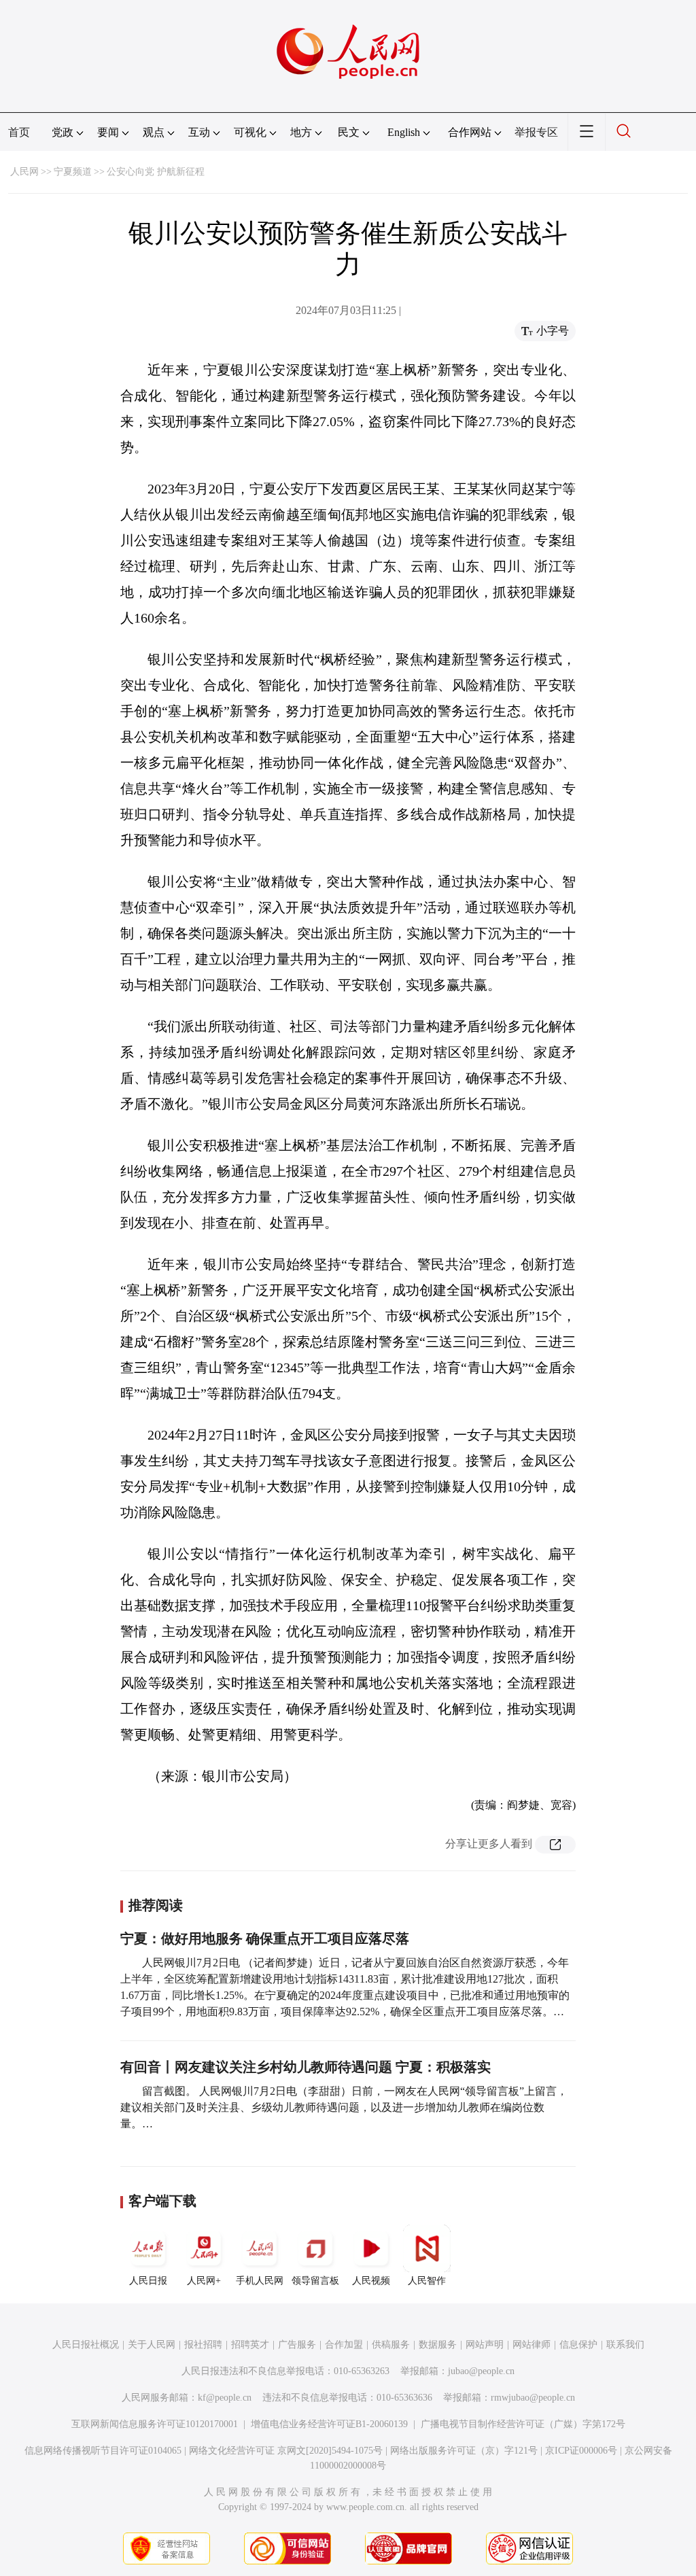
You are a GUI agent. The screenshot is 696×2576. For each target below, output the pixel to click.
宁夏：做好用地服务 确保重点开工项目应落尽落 (265, 1938)
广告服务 (297, 2345)
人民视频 (371, 2281)
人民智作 (427, 2281)
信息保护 (578, 2345)
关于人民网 (152, 2345)
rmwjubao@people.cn (533, 2398)
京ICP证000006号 (581, 2451)
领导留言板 (315, 2281)
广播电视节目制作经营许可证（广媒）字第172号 (523, 2424)
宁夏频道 (73, 172)
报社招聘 (203, 2345)
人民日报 (148, 2281)
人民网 (24, 172)
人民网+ (204, 2281)
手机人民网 (260, 2281)
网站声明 (485, 2345)
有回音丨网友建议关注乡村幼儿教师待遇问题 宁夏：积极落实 (306, 2067)
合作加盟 (344, 2345)
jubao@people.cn (481, 2371)
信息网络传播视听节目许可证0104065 (103, 2451)
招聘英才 (250, 2345)
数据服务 (438, 2345)
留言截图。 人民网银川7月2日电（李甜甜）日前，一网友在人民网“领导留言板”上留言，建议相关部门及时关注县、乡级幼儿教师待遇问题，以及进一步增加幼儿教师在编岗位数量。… (344, 2107)
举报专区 (536, 132)
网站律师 (532, 2345)
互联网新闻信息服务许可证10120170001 (155, 2424)
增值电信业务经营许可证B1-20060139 (329, 2424)
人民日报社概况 (86, 2345)
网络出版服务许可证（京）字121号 (464, 2451)
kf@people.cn (225, 2398)
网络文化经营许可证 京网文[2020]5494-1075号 (286, 2451)
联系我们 (625, 2345)
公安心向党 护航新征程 (156, 172)
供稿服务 (391, 2345)
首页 (19, 132)
